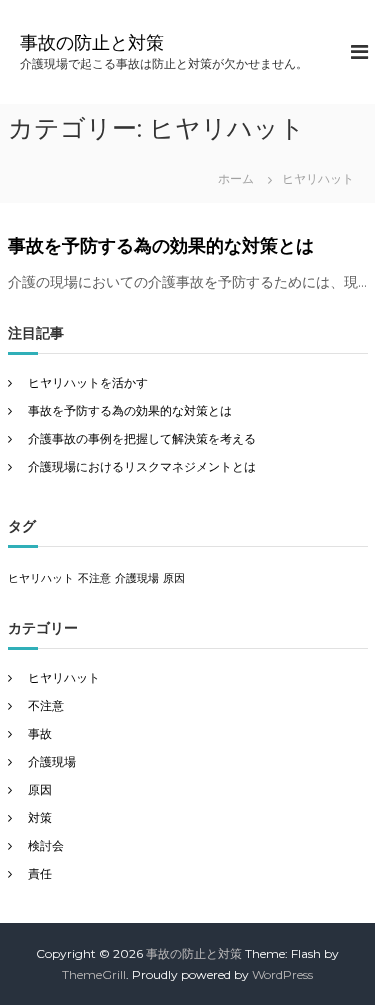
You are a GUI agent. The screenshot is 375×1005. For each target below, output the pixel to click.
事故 (40, 733)
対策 (40, 817)
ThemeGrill (94, 974)
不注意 (94, 578)
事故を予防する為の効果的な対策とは (161, 246)
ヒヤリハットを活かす (88, 382)
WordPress (282, 974)
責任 (40, 873)
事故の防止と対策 (92, 43)
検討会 (46, 845)
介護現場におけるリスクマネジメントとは (142, 466)
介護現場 (137, 578)
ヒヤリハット (41, 578)
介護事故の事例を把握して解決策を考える (142, 438)
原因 (174, 578)
